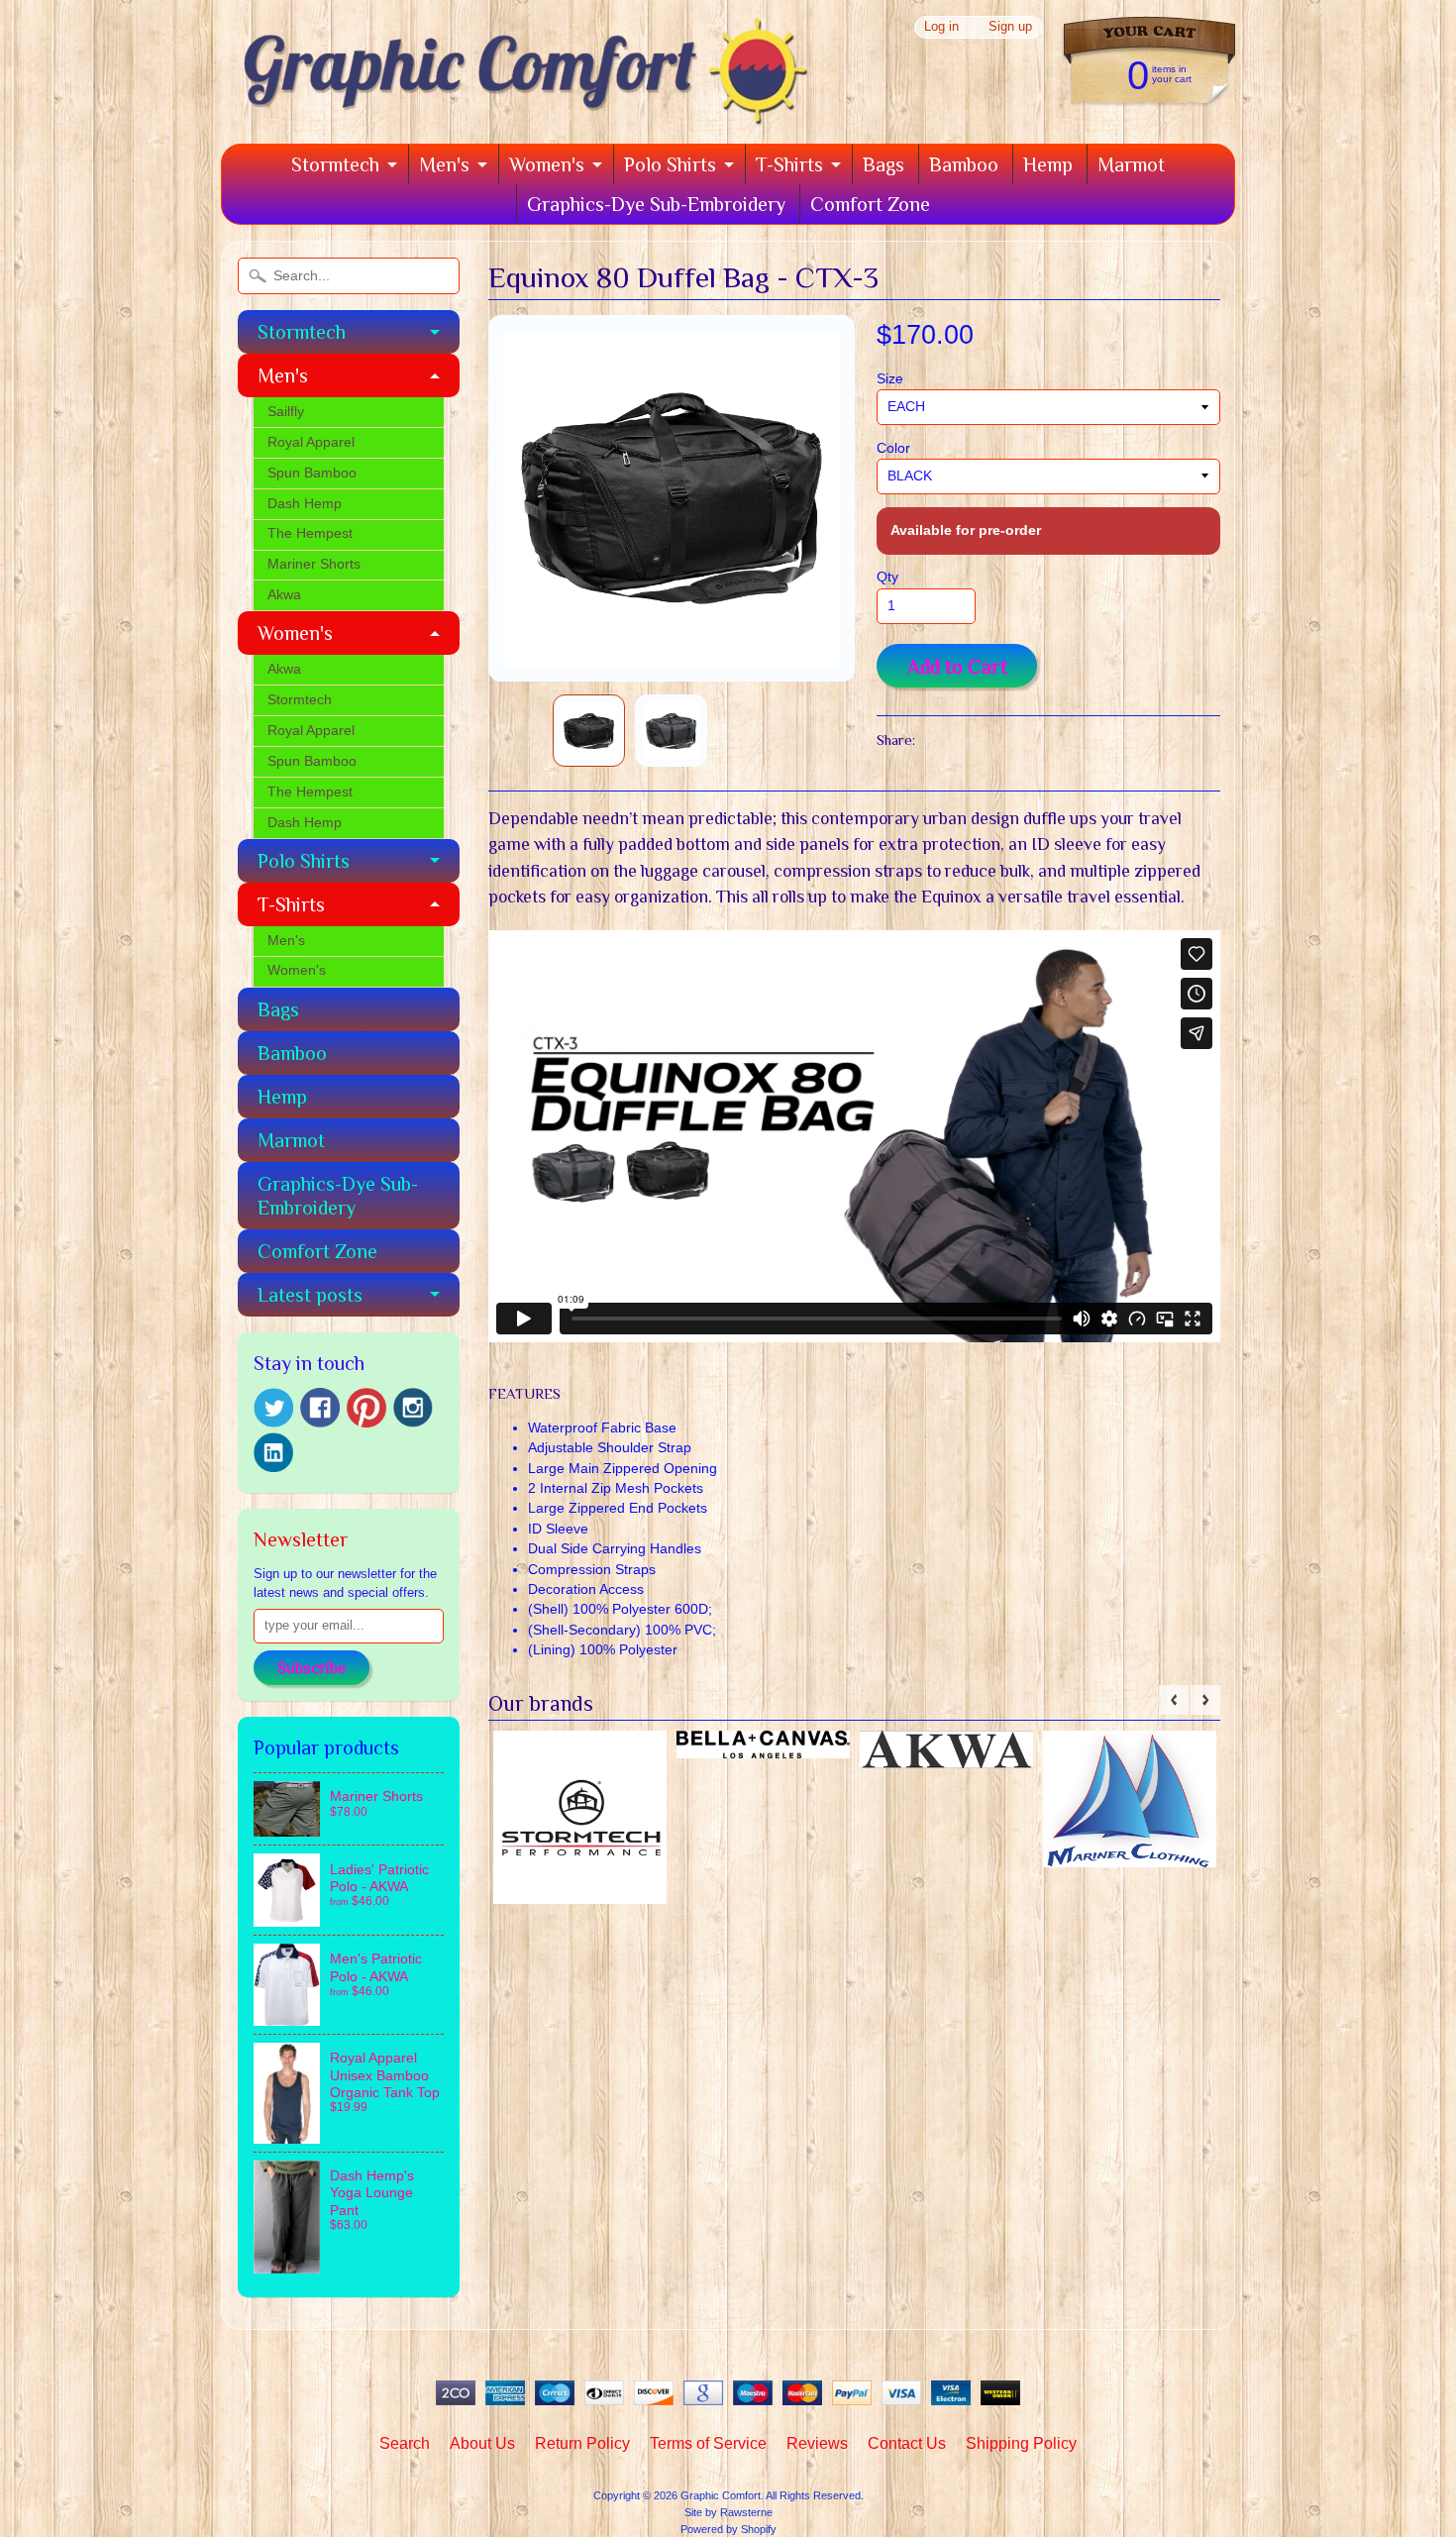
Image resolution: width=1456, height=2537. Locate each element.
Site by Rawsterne (728, 2512)
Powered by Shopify (728, 2529)
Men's (444, 164)
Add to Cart (957, 667)
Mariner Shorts (314, 564)
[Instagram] (413, 1408)
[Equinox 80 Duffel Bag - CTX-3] (589, 731)
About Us (482, 2443)
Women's (547, 164)
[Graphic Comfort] (518, 116)
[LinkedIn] (273, 1452)
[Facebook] (320, 1408)
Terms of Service (708, 2443)
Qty (887, 577)
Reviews (817, 2443)
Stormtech (335, 164)
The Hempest (310, 533)
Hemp (1048, 164)
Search (405, 2443)
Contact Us (907, 2443)
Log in (941, 27)
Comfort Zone (870, 204)
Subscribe (312, 1668)
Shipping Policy (1021, 2443)
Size (890, 379)
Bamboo (964, 164)
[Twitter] (273, 1408)
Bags (884, 164)
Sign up (1010, 27)
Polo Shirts (670, 164)
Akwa (284, 595)
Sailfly (286, 412)
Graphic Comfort (721, 2495)
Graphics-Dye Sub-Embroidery (656, 204)
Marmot (1131, 164)
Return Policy (582, 2443)
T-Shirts (789, 164)
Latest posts (310, 1295)
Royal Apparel (311, 442)
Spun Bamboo (312, 473)
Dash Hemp (305, 504)
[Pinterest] (366, 1408)
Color (893, 448)
